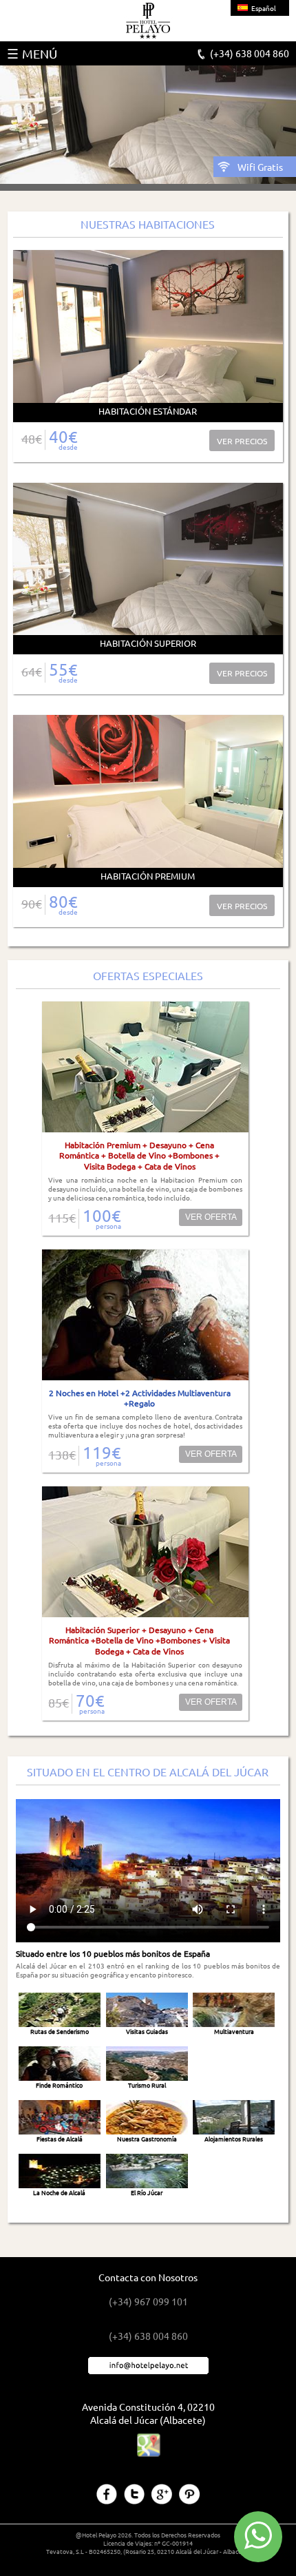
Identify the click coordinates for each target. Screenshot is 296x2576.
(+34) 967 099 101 (148, 2301)
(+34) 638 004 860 (250, 53)
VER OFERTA (211, 1217)
